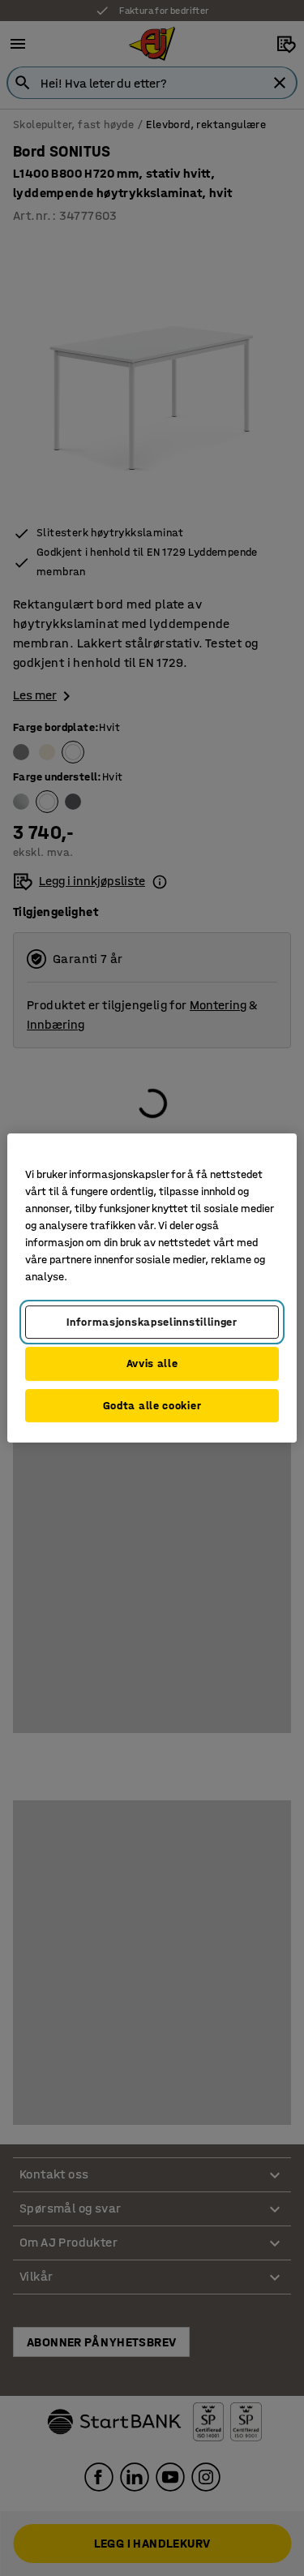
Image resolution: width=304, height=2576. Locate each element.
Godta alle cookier (152, 1406)
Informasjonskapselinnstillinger (152, 1322)
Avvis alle (152, 1363)
